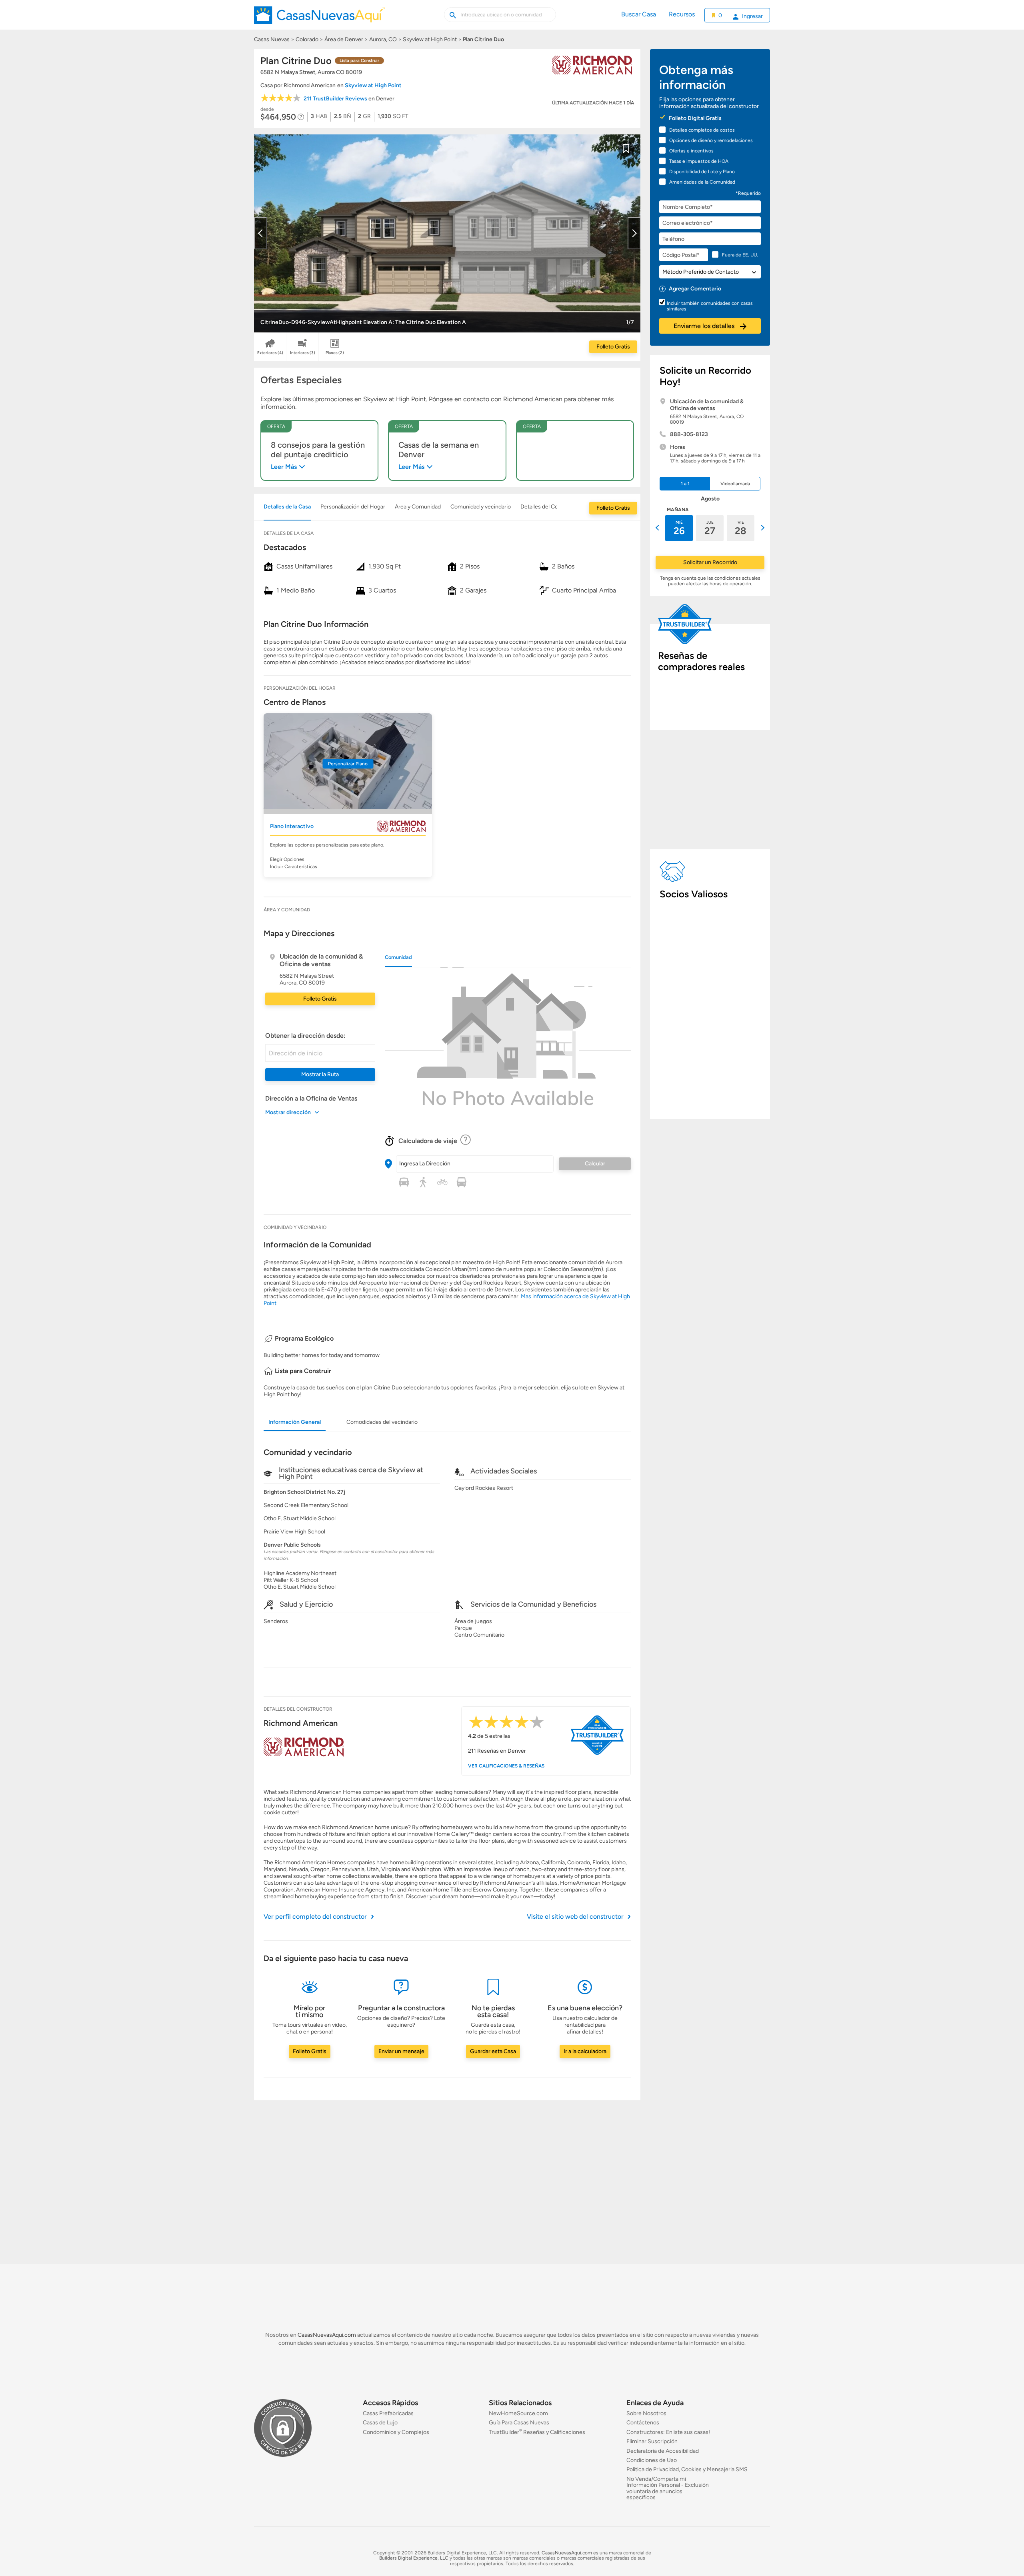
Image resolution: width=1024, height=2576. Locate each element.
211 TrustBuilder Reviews (335, 99)
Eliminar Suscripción (652, 2441)
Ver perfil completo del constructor (315, 1916)
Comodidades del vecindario (382, 1422)
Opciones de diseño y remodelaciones (711, 140)
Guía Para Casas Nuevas (519, 2423)
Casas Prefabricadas (388, 2413)
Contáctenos (643, 2423)
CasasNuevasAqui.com (327, 2335)
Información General (295, 1422)
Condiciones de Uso (652, 2460)
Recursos (682, 14)
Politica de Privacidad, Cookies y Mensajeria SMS (687, 2469)
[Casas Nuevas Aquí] (319, 18)
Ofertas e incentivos (691, 151)
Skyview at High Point (373, 85)
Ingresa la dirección (425, 1164)
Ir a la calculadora (585, 2051)
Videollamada (735, 484)
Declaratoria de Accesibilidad (663, 2451)
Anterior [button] (658, 528)
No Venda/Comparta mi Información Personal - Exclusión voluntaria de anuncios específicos (668, 2488)
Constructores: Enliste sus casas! (668, 2432)
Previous (260, 233)
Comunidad (398, 957)
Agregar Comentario (695, 289)
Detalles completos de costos (702, 130)
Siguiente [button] (762, 528)
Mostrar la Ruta (320, 1074)
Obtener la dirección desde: (305, 1036)
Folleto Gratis (613, 347)
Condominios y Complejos (396, 2432)
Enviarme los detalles (705, 326)
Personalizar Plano (348, 764)
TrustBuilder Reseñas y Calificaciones (537, 2432)
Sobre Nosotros (646, 2413)
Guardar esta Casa (493, 2051)
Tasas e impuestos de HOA (699, 161)
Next (634, 233)
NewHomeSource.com (518, 2413)
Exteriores (270, 353)
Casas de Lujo (380, 2423)
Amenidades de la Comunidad (702, 182)
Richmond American (301, 1723)
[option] (679, 528)
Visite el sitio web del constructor (575, 1916)
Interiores (303, 353)
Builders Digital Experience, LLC (414, 2558)
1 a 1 (685, 484)
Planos (335, 353)
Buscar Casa (639, 14)
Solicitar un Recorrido (710, 562)
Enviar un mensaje (401, 2051)
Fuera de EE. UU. (740, 255)
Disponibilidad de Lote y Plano (702, 172)
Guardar (626, 154)
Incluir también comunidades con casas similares (710, 306)
